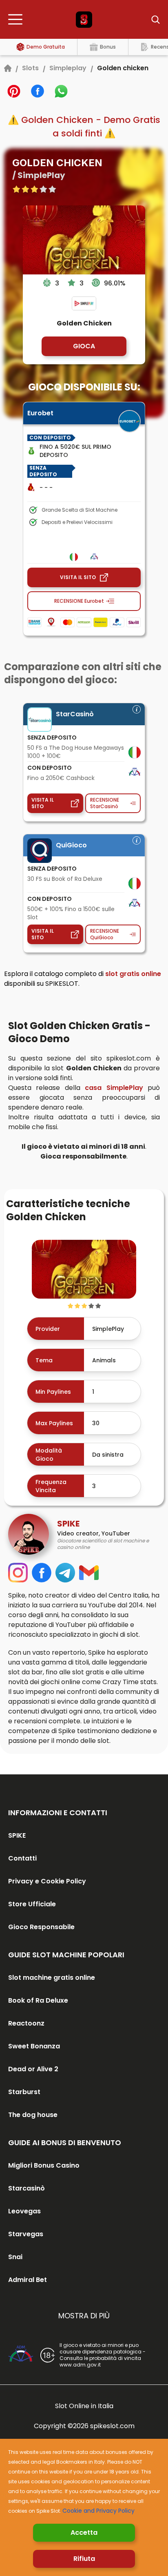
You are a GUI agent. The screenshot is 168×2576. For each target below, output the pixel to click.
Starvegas (26, 2234)
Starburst (24, 2092)
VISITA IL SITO (78, 577)
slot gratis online (133, 974)
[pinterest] (14, 91)
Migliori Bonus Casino (44, 2165)
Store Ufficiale (32, 1904)
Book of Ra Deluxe (38, 2000)
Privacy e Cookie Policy (47, 1881)
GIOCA (84, 346)
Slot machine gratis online (52, 1978)
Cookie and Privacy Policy (98, 2511)
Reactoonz (26, 2023)
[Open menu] (18, 20)
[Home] (8, 68)
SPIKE (17, 1835)
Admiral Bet (28, 2280)
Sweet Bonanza (34, 2046)
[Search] (150, 20)
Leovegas (24, 2211)
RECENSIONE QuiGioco (105, 934)
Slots (30, 68)
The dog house (33, 2115)
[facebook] (38, 91)
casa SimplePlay (114, 1088)
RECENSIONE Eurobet (79, 601)
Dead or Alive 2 (33, 2069)
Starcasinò (27, 2188)
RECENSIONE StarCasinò (105, 803)
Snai (15, 2257)
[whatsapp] (61, 91)
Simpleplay (68, 68)
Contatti (22, 1858)
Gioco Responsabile (41, 1927)
